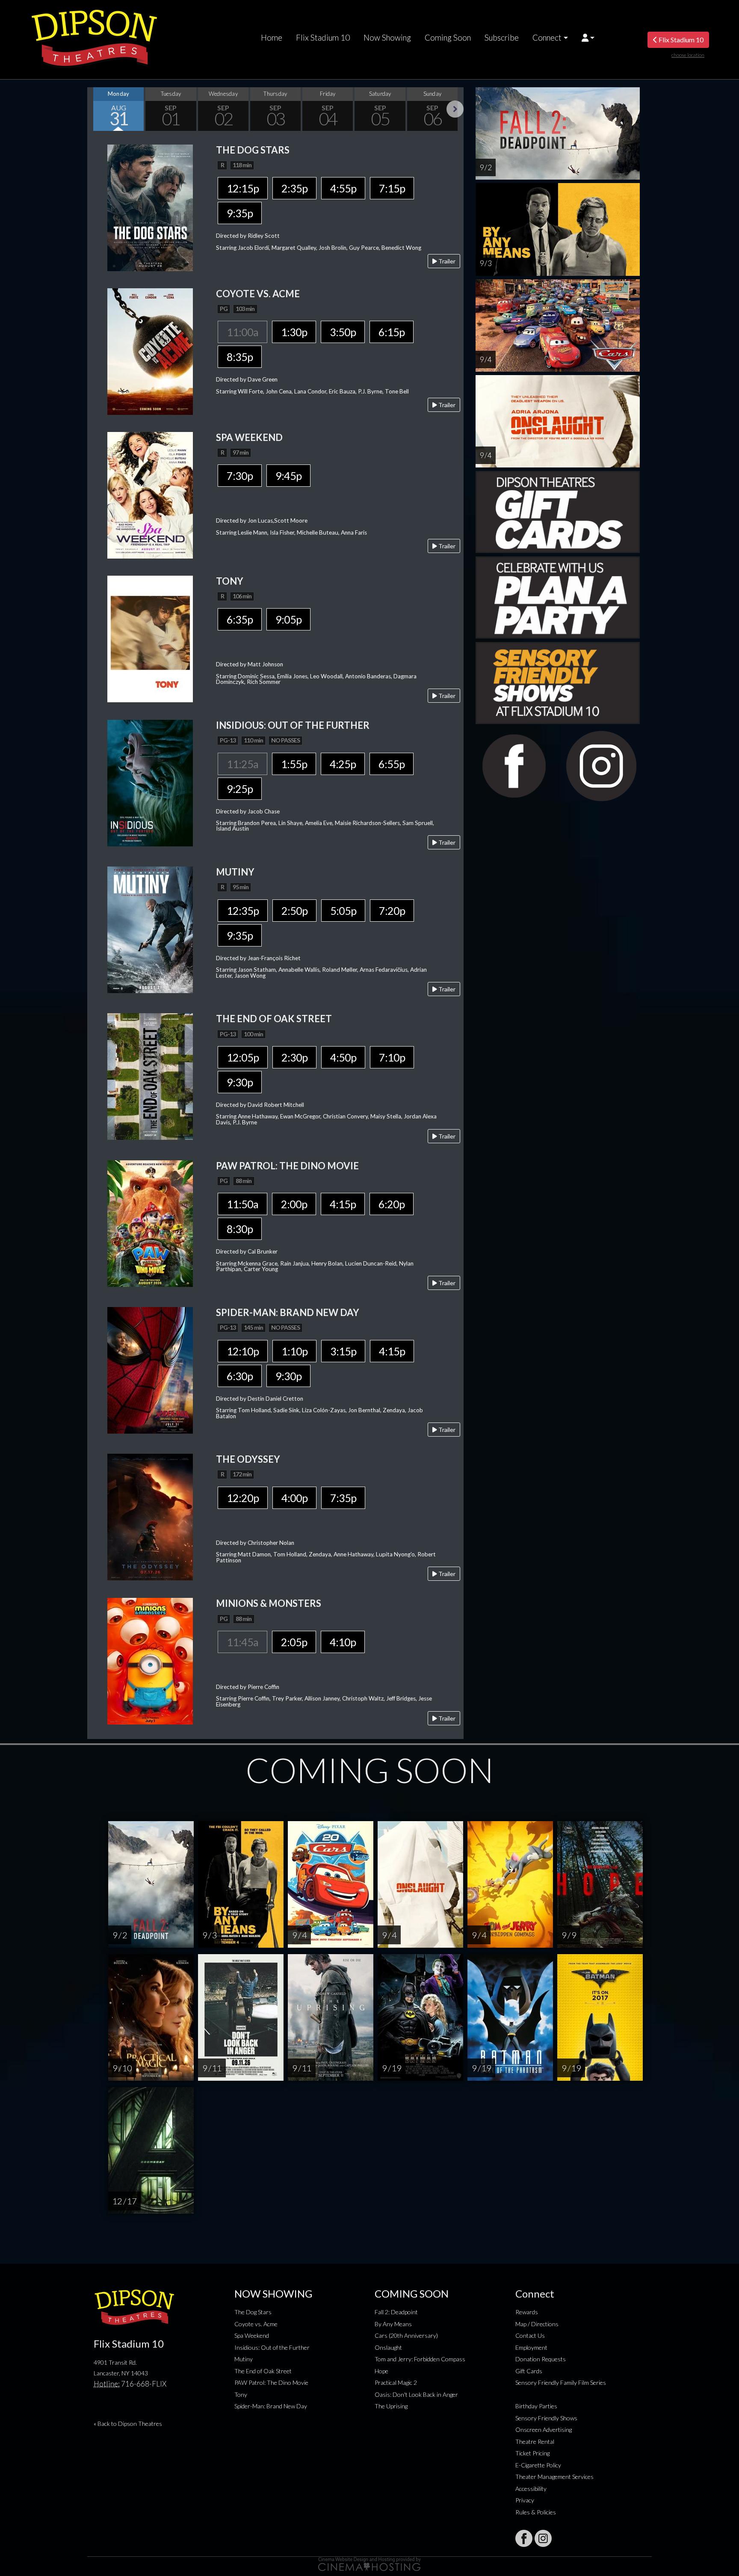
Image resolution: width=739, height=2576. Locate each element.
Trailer (446, 261)
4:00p (294, 1498)
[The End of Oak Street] (150, 1076)
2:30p (294, 1057)
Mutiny (244, 2359)
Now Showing (387, 38)
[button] (588, 38)
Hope (381, 2371)
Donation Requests (541, 2359)
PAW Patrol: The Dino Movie (271, 2382)
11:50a (242, 1204)
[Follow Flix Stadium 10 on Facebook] (524, 2538)
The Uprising (391, 2406)
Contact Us (530, 2335)
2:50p (294, 911)
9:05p (288, 619)
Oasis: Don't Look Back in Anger (416, 2394)
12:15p (243, 188)
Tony (241, 2394)
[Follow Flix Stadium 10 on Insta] (543, 2538)
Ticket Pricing (532, 2453)
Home (272, 38)
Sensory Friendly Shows (546, 2418)
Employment (531, 2347)
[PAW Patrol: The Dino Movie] (150, 1223)
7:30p (240, 476)
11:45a (242, 1642)
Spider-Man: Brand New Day (271, 2406)
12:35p (243, 911)
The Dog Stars (253, 2312)
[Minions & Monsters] (150, 1661)
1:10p (294, 1351)
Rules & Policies (536, 2512)
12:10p (243, 1351)
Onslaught (388, 2347)
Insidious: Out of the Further (272, 2347)
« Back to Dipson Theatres (128, 2424)
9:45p (288, 476)
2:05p (294, 1642)
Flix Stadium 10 (323, 38)
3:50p (343, 332)
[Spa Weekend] (150, 494)
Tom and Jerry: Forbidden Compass (420, 2359)
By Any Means (393, 2324)
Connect (547, 38)
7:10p (392, 1057)
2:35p (294, 188)
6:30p (240, 1376)
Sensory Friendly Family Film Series (561, 2382)
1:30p (294, 332)
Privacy (525, 2500)
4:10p (343, 1642)
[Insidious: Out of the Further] (150, 782)
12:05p (243, 1057)
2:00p (294, 1204)
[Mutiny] (150, 929)
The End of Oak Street (263, 2371)
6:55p (392, 764)
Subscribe (502, 38)
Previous (96, 109)
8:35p (240, 357)
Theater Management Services (554, 2477)
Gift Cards (529, 2371)
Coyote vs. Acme (256, 2324)
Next (455, 109)
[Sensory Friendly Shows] (558, 682)
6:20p (392, 1204)
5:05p (343, 911)
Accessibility (531, 2489)
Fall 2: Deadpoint (396, 2312)
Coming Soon (448, 38)
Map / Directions (537, 2324)
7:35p (343, 1498)
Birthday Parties (536, 2406)
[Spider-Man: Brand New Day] (150, 1369)
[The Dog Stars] (150, 207)
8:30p (240, 1229)
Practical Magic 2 (396, 2382)
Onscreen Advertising (544, 2430)
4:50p (343, 1057)
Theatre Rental (535, 2441)
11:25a (242, 764)
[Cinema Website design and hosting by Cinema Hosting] (369, 2563)
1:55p (294, 764)
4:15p (343, 1204)
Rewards (527, 2312)
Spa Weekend (252, 2335)
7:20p (392, 911)
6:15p (392, 332)
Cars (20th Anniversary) (406, 2335)
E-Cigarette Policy (538, 2465)
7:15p (392, 188)
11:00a (242, 332)
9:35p (240, 213)
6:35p (240, 619)
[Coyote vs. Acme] (150, 350)
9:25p (240, 789)
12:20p (243, 1498)
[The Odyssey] (150, 1516)
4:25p (343, 764)
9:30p (240, 1082)
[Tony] (150, 638)
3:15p (343, 1351)
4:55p (343, 188)
